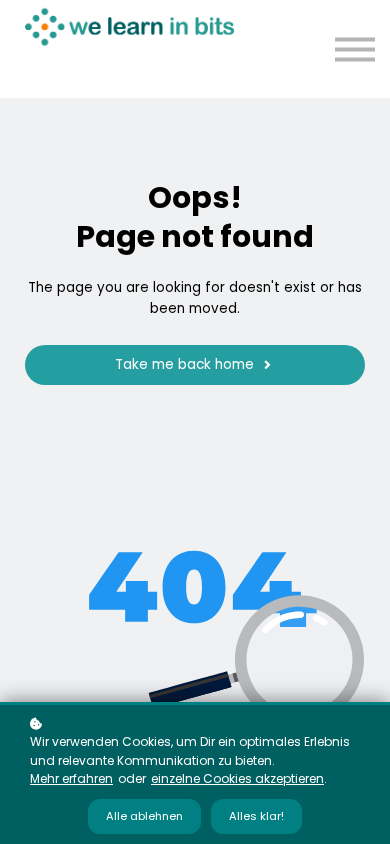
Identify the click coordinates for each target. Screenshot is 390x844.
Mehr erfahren (71, 778)
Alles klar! (256, 816)
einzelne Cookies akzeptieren (237, 778)
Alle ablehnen (144, 816)
